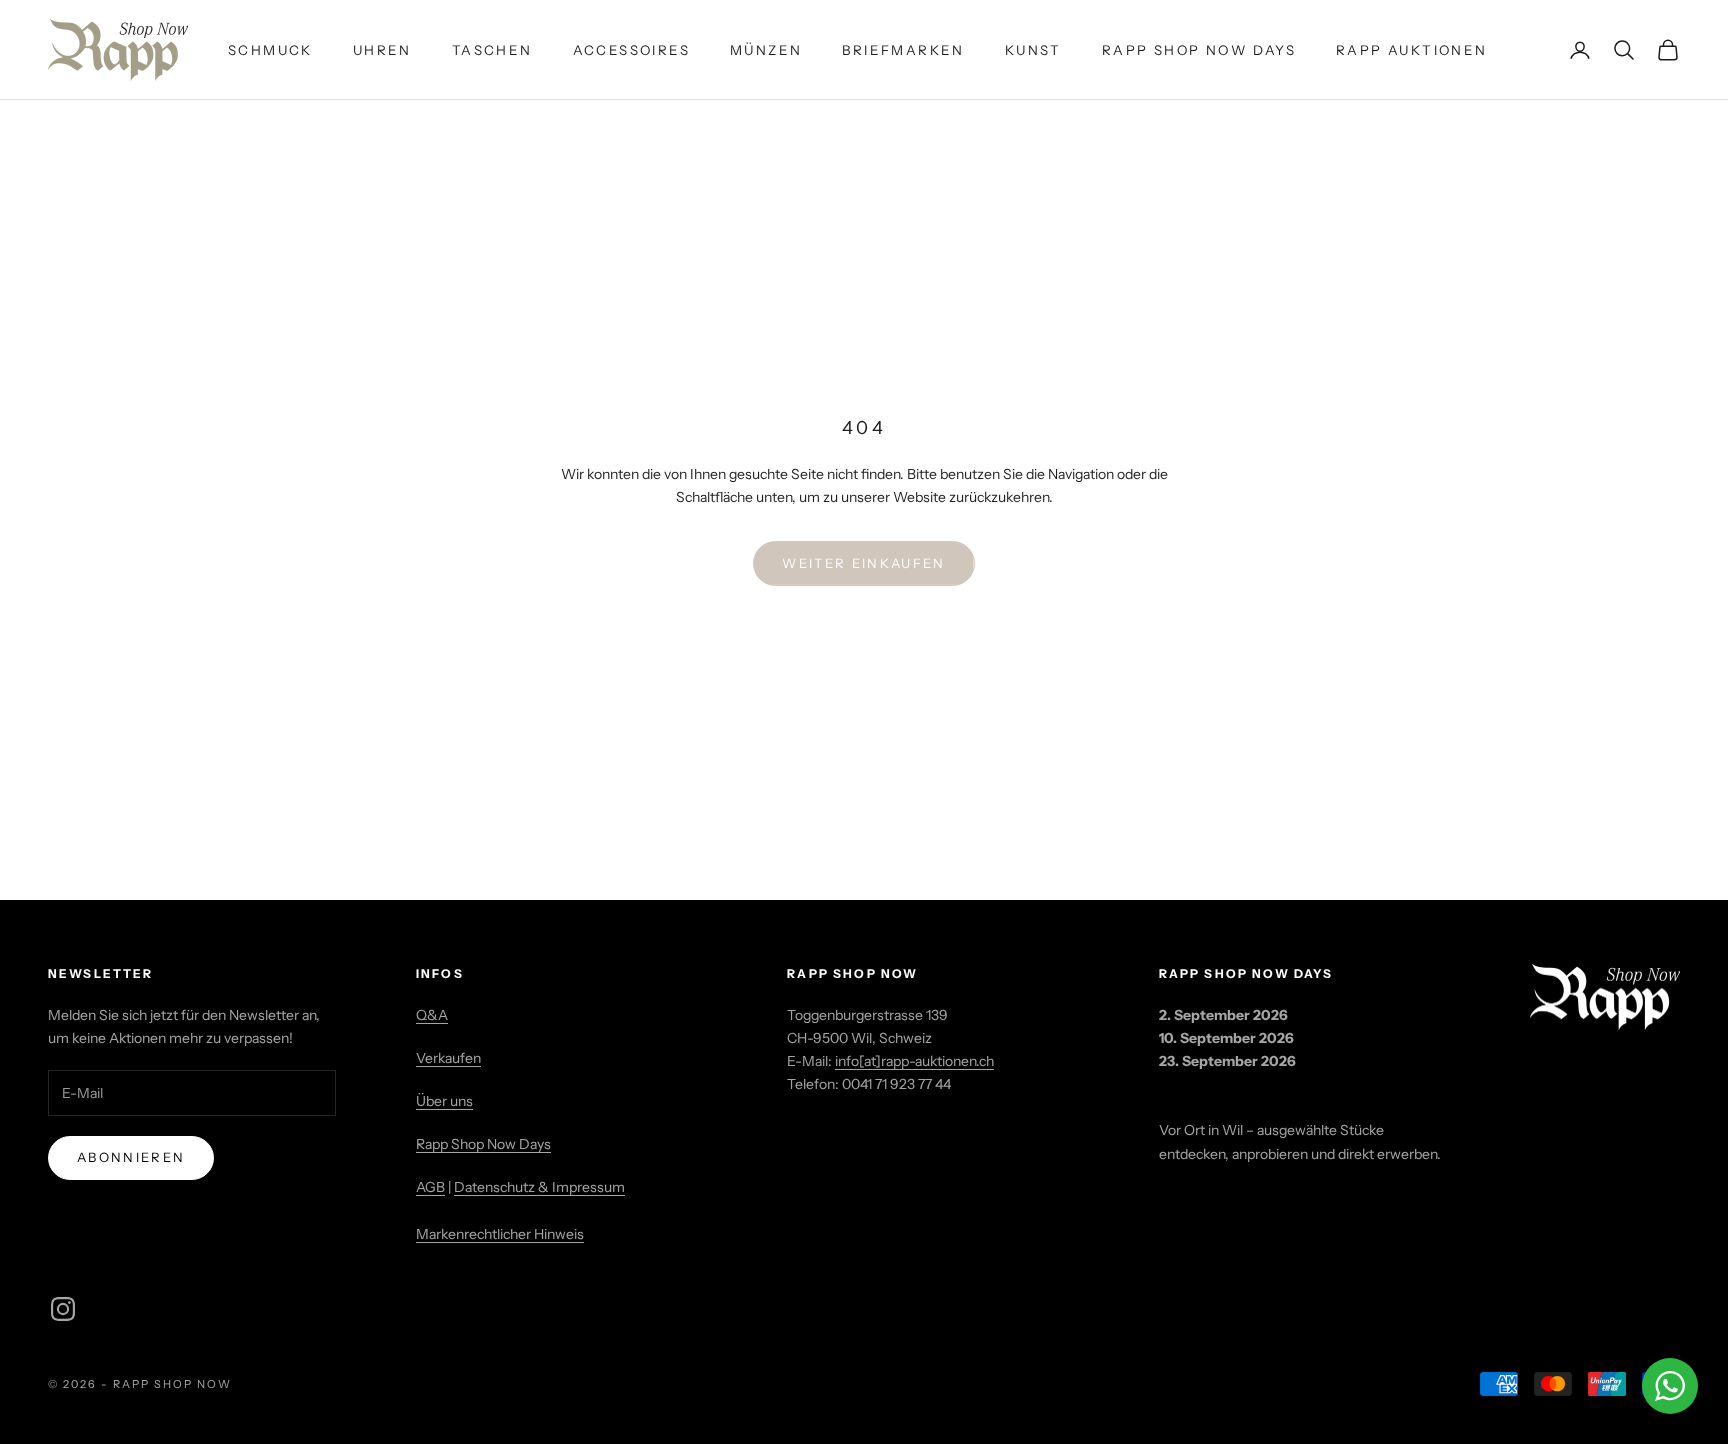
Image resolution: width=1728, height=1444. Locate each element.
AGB (430, 1187)
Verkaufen (448, 1058)
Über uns (444, 1101)
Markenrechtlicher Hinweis (500, 1234)
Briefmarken (903, 50)
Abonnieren (131, 1157)
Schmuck (270, 50)
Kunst (1033, 50)
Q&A (432, 1015)
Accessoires (631, 50)
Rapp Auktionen (1412, 50)
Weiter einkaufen (863, 563)
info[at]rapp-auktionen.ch (914, 1061)
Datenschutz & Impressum (539, 1187)
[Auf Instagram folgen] (63, 1309)
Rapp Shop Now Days (1199, 50)
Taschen (492, 50)
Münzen (766, 50)
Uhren (382, 50)
